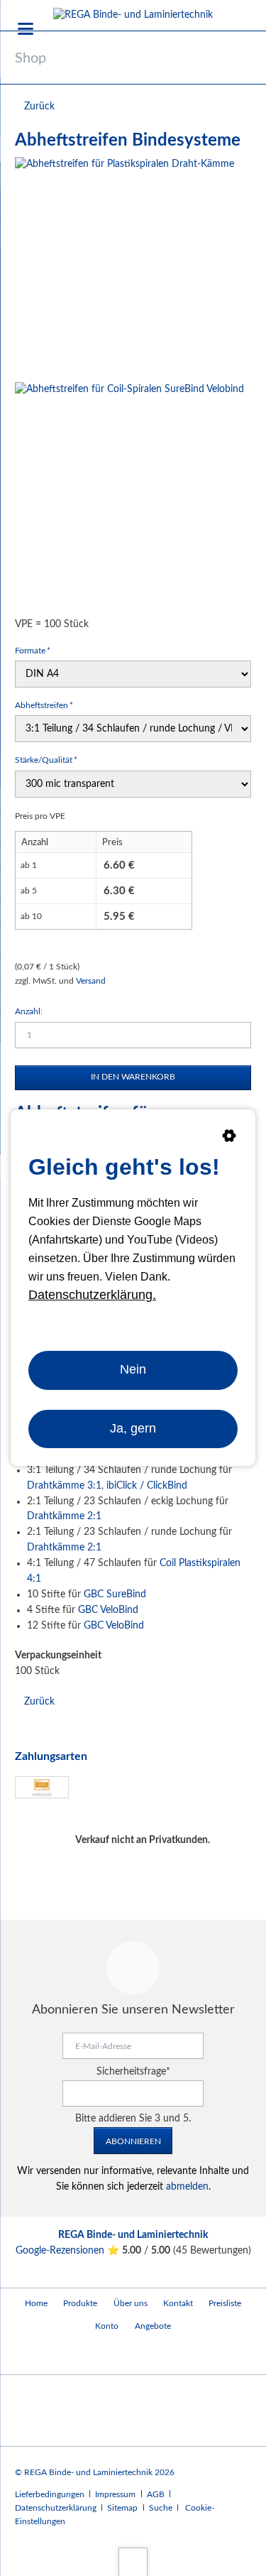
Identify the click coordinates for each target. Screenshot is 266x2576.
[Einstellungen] (229, 1138)
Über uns (131, 2303)
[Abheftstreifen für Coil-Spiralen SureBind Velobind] (129, 497)
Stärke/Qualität (46, 760)
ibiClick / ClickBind (147, 1486)
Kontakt (178, 2303)
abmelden (187, 2187)
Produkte (80, 2303)
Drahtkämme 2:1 (64, 1516)
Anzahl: (29, 1011)
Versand (91, 981)
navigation (26, 29)
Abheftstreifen (44, 705)
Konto (107, 2326)
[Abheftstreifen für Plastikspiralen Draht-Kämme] (124, 267)
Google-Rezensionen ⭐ (69, 2251)
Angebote (153, 2326)
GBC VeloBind (108, 1610)
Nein (133, 1370)
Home (36, 2303)
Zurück (39, 107)
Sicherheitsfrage (133, 2072)
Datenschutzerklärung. (92, 1295)
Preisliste (225, 2303)
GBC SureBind (115, 1594)
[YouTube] (29, 2355)
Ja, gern (133, 1429)
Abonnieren (133, 2141)
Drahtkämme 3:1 (64, 1486)
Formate (34, 650)
